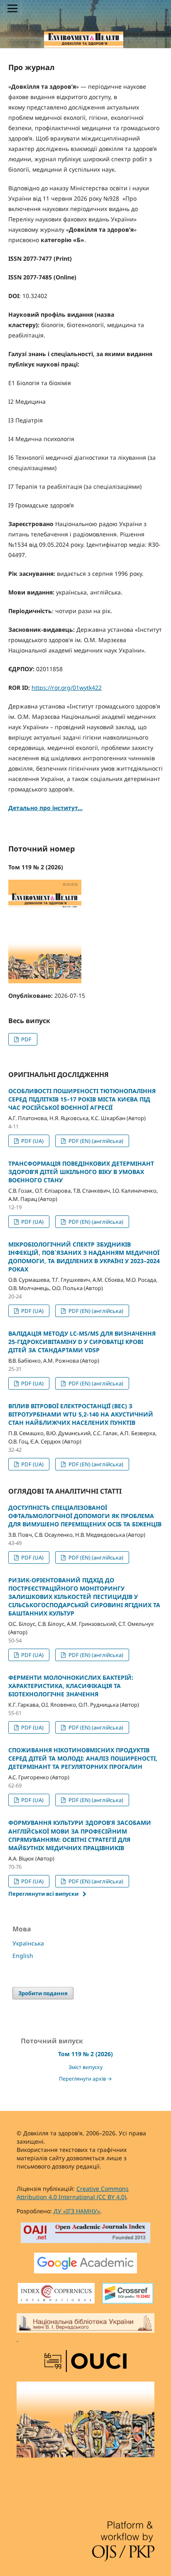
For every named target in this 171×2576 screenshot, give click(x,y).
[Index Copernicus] (56, 2294)
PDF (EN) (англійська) (95, 1141)
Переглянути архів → (85, 2079)
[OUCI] (85, 2362)
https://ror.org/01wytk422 (67, 688)
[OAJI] (86, 2234)
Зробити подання (43, 1993)
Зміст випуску (85, 2067)
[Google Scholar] (85, 2264)
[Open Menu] (12, 8)
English (23, 1956)
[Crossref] (128, 2294)
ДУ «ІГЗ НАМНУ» (77, 2211)
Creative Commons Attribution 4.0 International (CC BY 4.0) (73, 2193)
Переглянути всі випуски (43, 1894)
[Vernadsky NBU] (85, 2328)
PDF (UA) (32, 1141)
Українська (28, 1943)
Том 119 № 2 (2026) (85, 2054)
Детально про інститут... (45, 808)
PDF (26, 1039)
